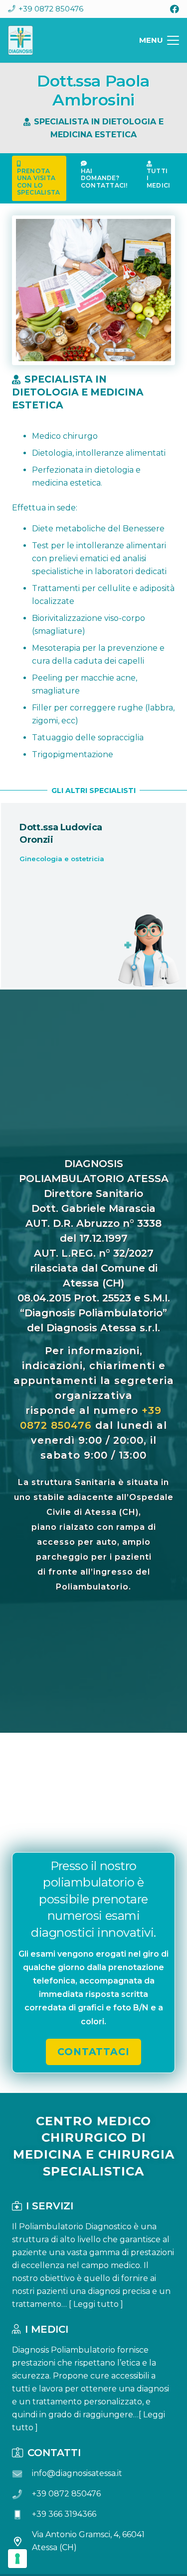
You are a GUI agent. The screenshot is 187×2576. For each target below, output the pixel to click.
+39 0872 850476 (66, 2494)
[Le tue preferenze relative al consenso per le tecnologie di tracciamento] (17, 2559)
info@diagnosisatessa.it (77, 2473)
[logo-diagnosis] (20, 40)
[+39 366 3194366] (22, 2515)
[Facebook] (175, 9)
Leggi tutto (96, 2304)
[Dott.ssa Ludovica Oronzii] (93, 895)
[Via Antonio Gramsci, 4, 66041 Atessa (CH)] (22, 2541)
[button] (159, 40)
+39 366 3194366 (64, 2514)
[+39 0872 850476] (22, 2494)
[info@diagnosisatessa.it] (22, 2474)
